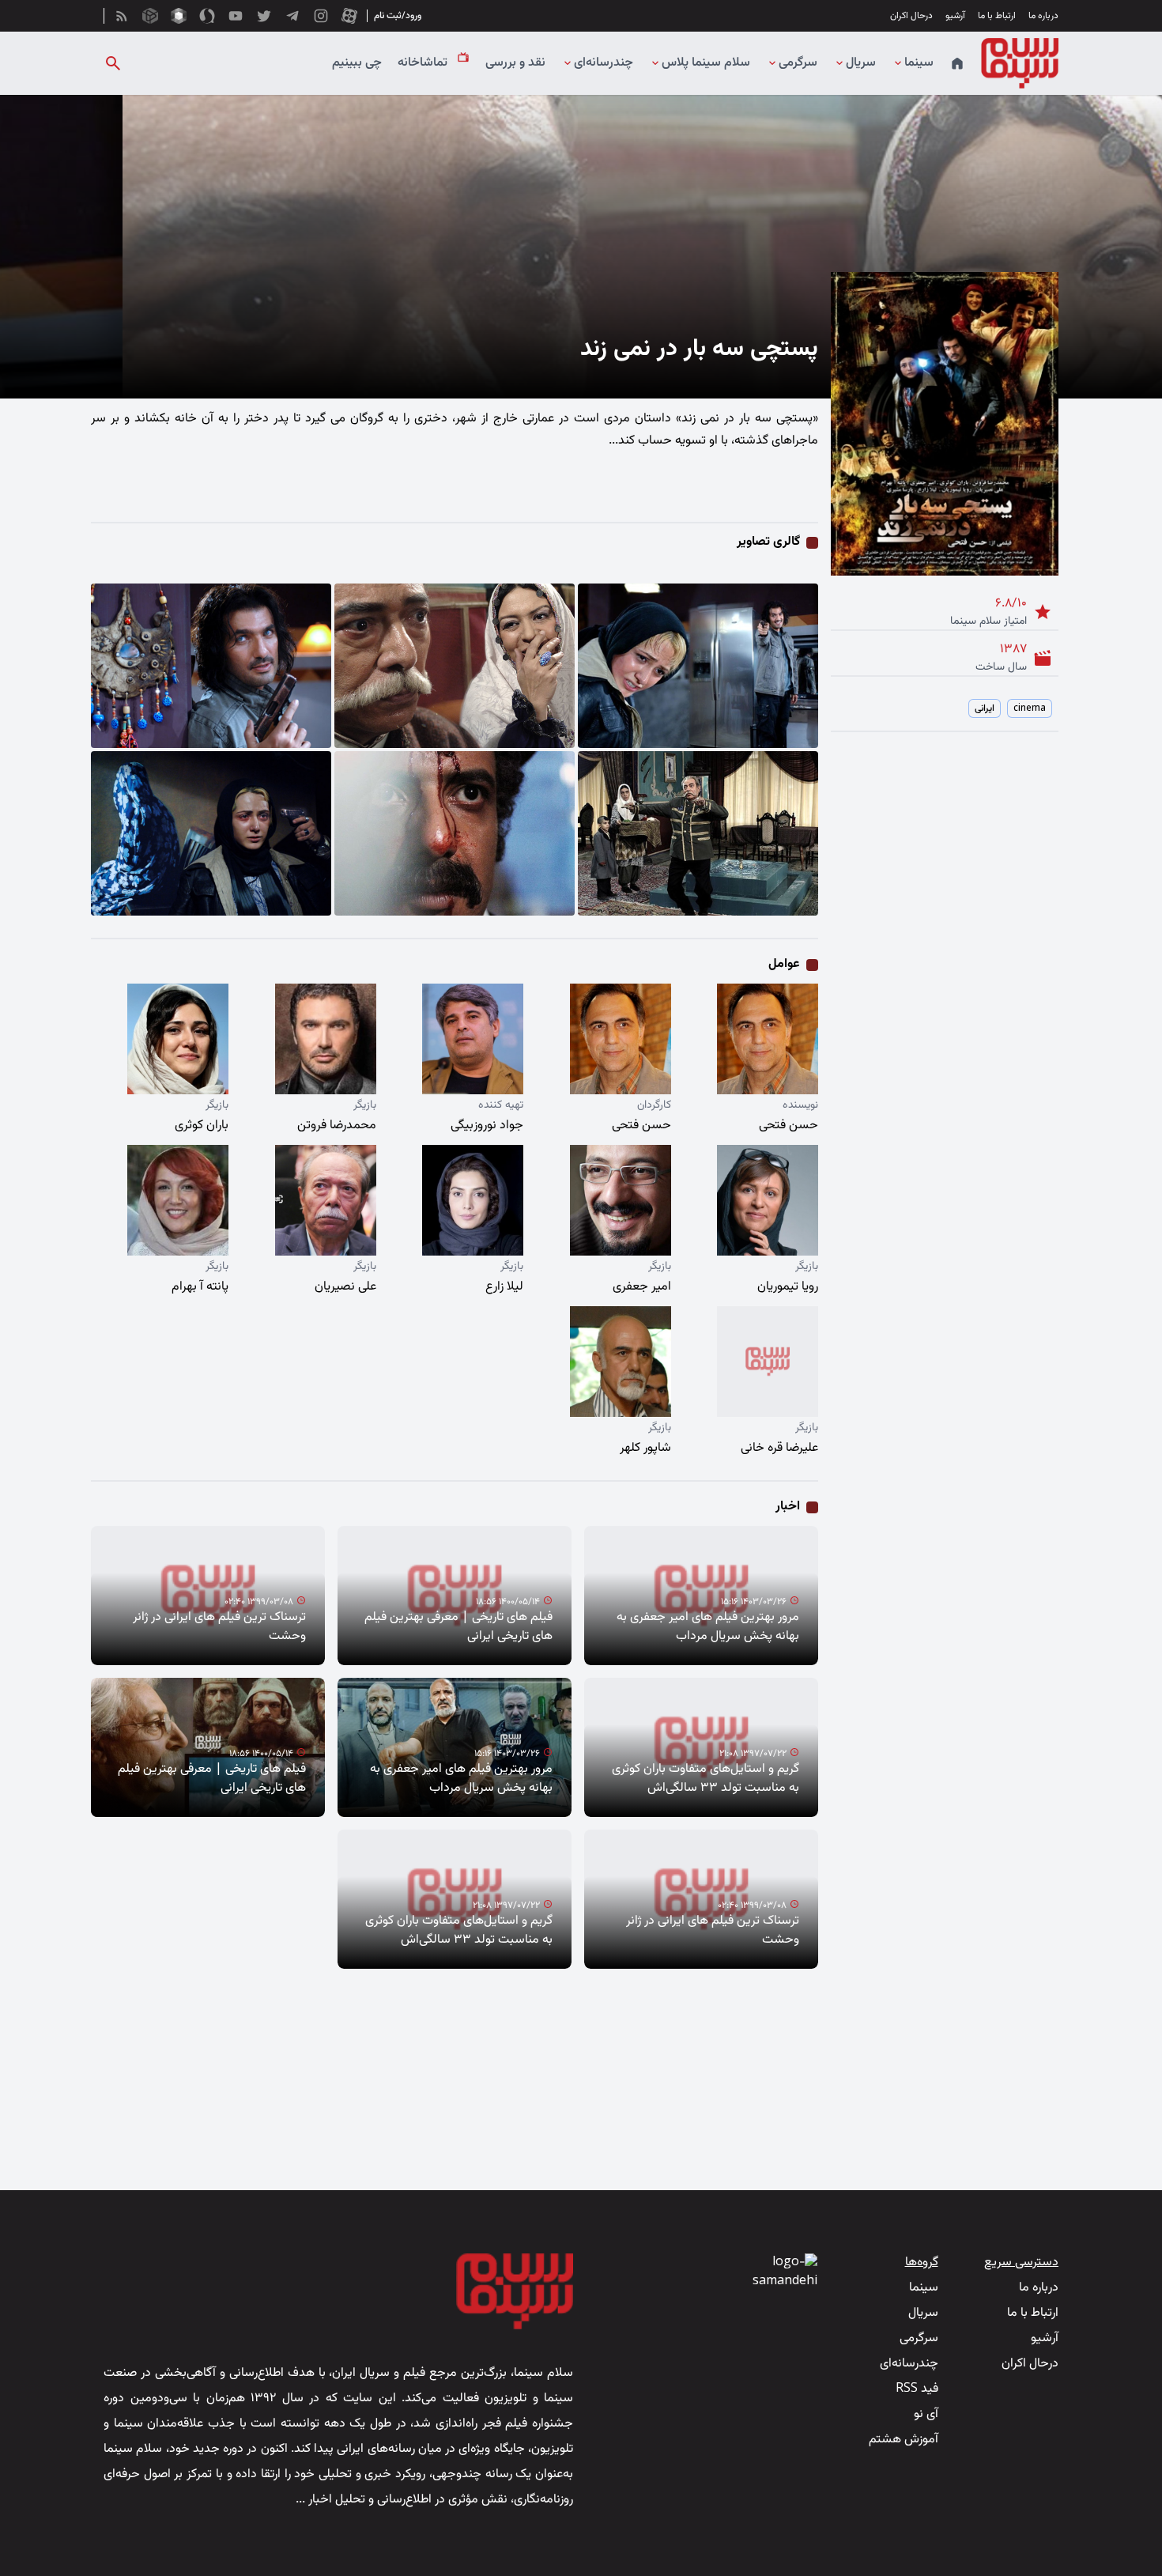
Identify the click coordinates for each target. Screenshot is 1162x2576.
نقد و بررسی (515, 63)
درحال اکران (911, 16)
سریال (861, 63)
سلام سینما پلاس (706, 63)
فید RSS (917, 2389)
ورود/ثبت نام (398, 16)
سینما (919, 63)
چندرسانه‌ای (604, 63)
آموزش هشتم (904, 2440)
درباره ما (1043, 16)
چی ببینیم (357, 63)
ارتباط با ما (997, 16)
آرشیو (955, 16)
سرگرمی (798, 63)
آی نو (926, 2414)
